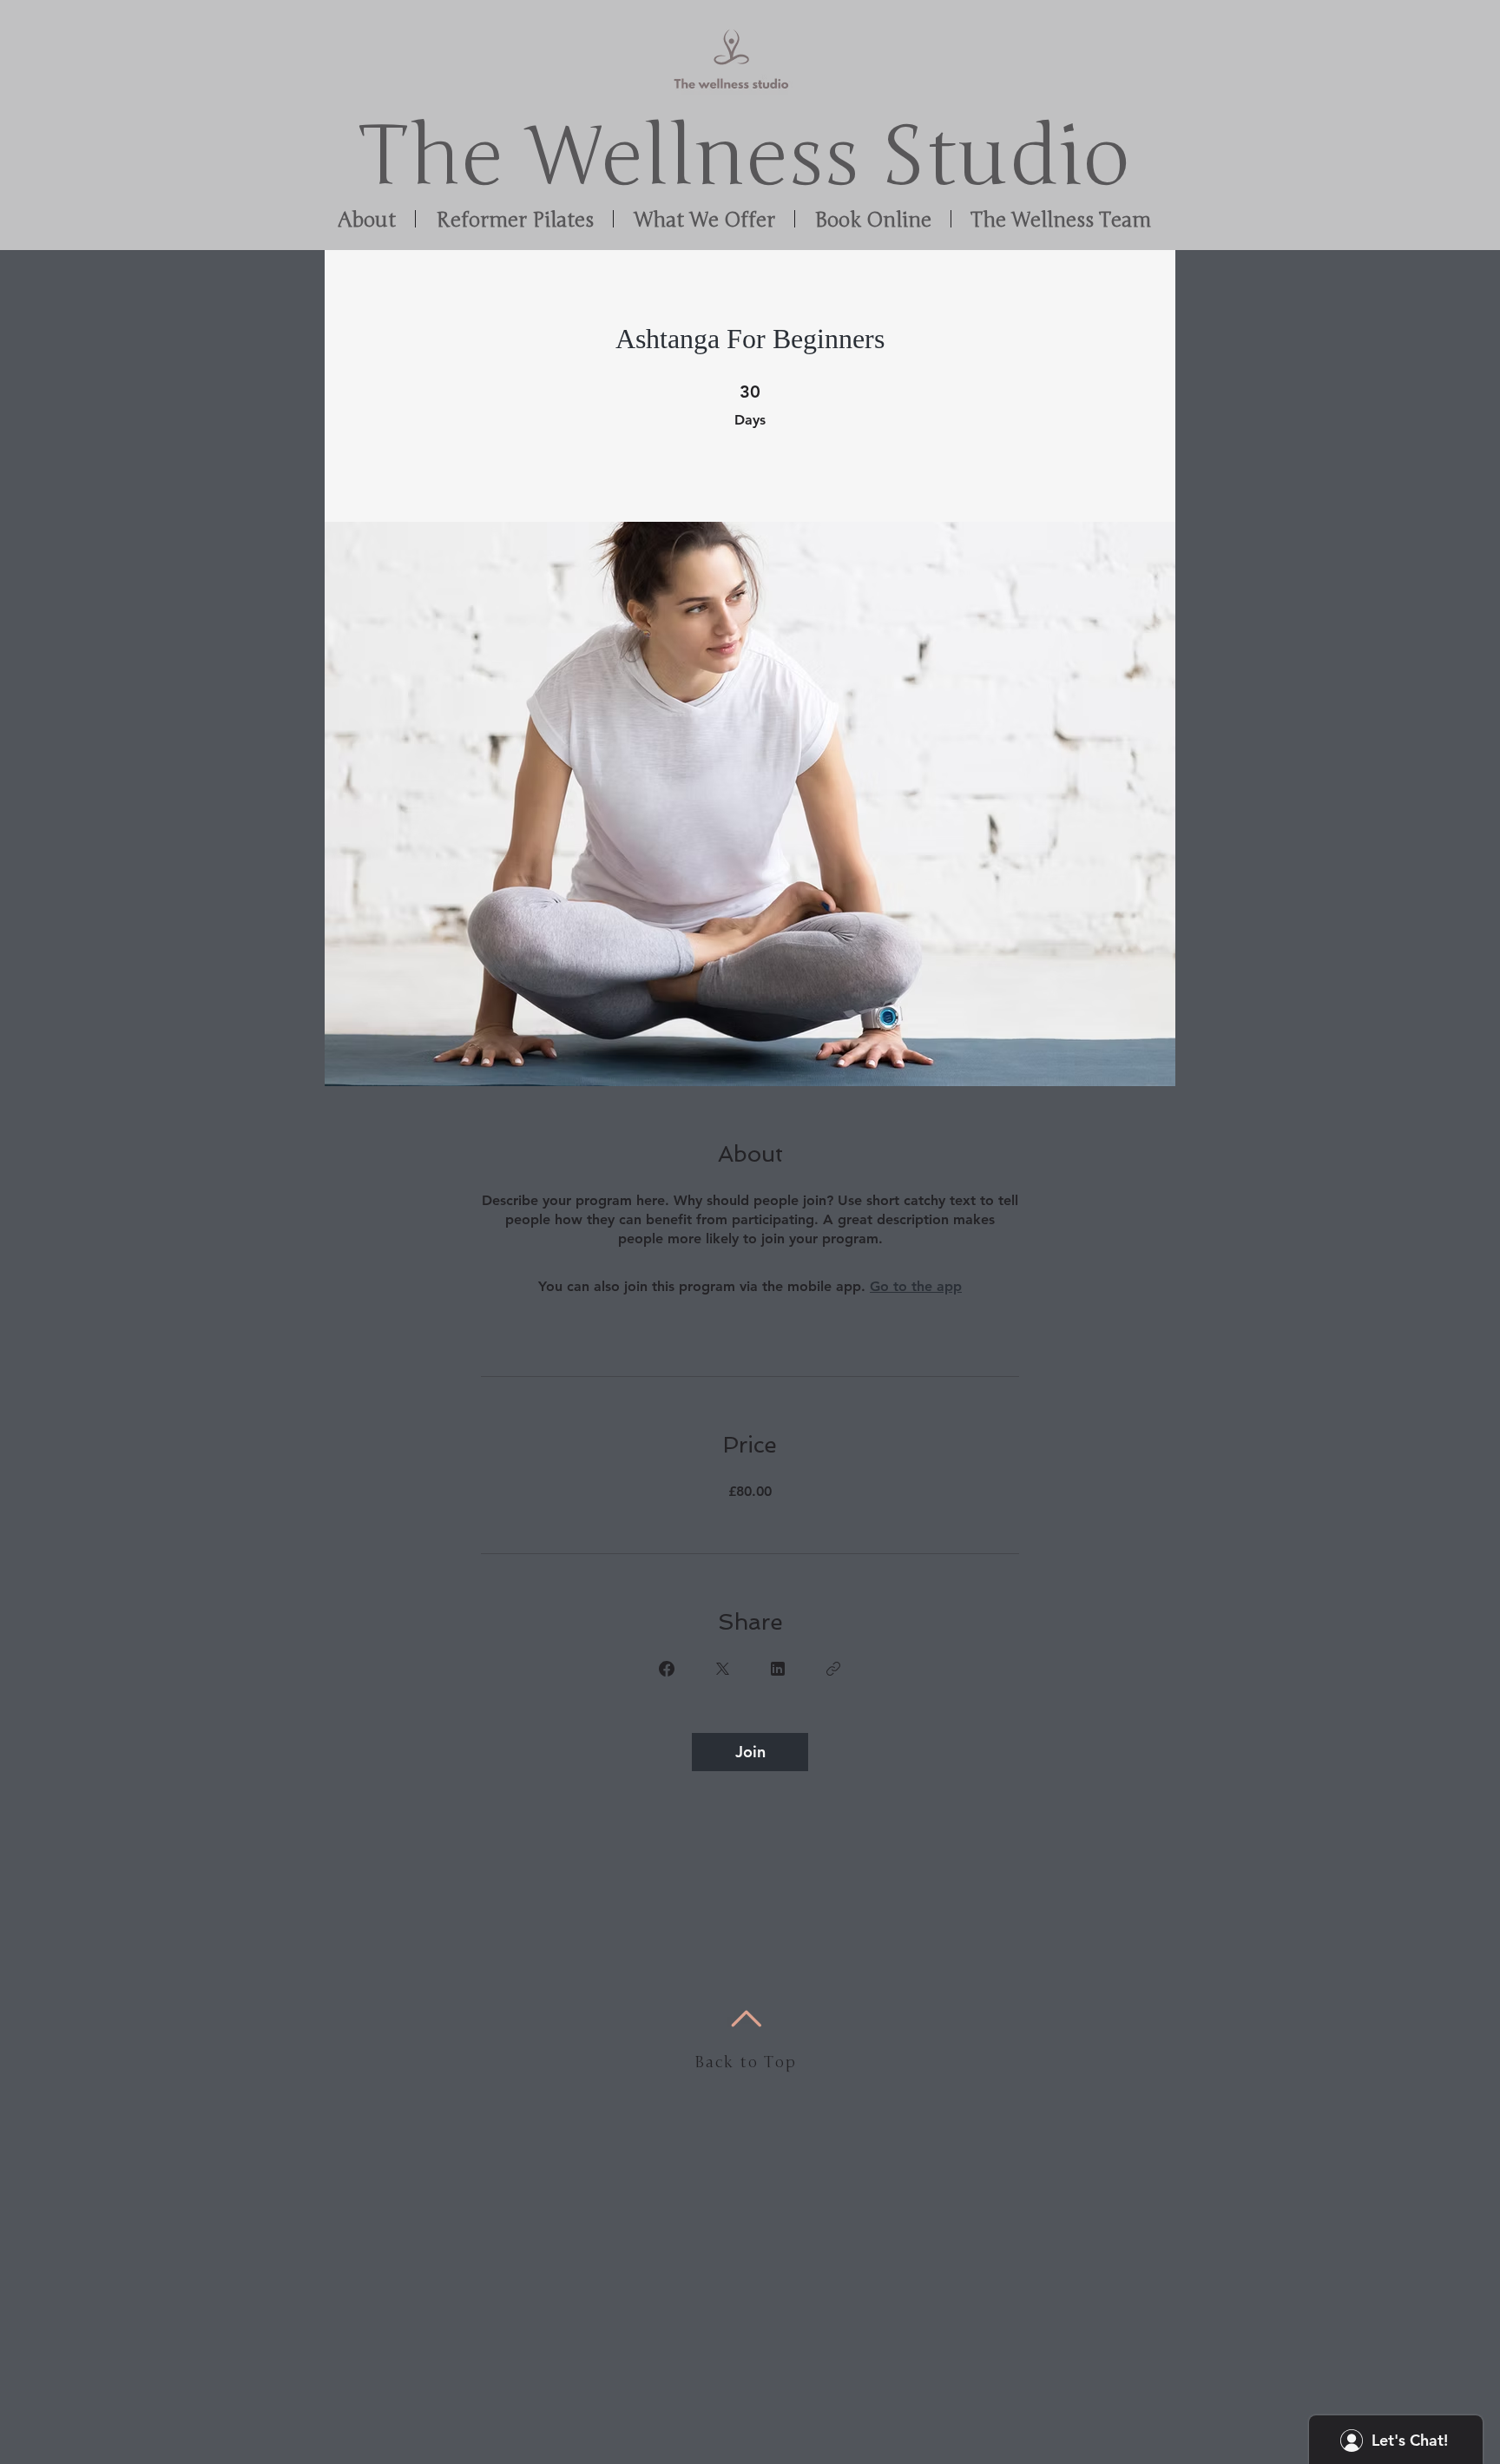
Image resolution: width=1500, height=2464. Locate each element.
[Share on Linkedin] (778, 1669)
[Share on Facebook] (667, 1669)
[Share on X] (722, 1669)
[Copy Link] (833, 1669)
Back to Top (746, 2062)
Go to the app (916, 1286)
